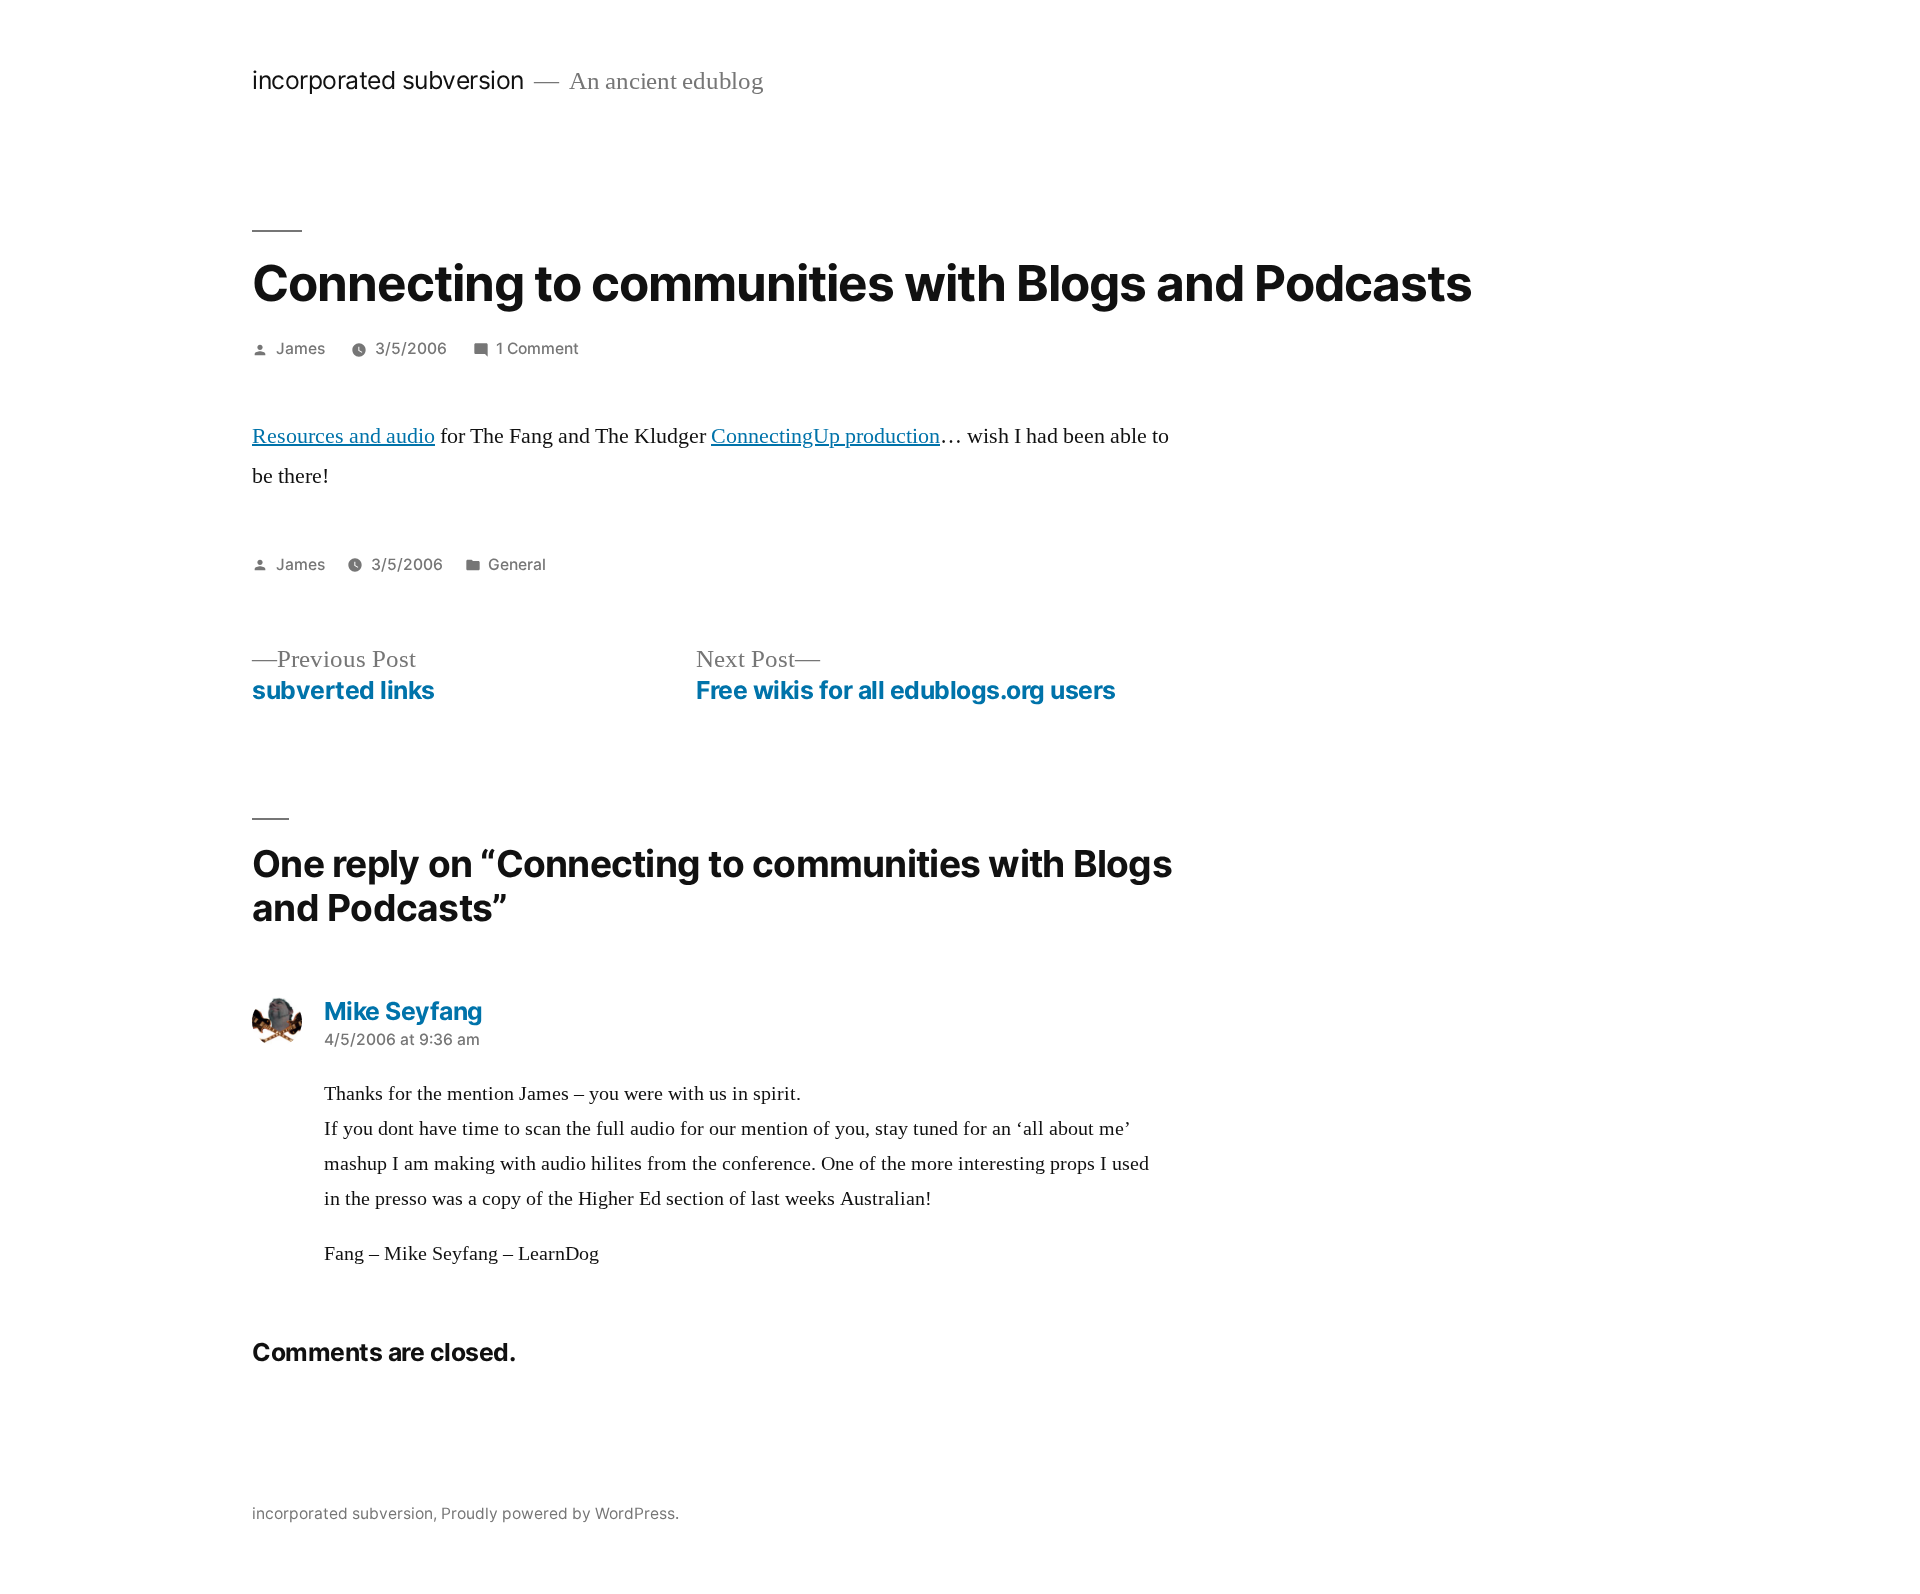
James (300, 348)
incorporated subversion (388, 80)
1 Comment (537, 348)
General (517, 564)
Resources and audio (343, 436)
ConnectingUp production (825, 436)
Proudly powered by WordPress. (560, 1513)
